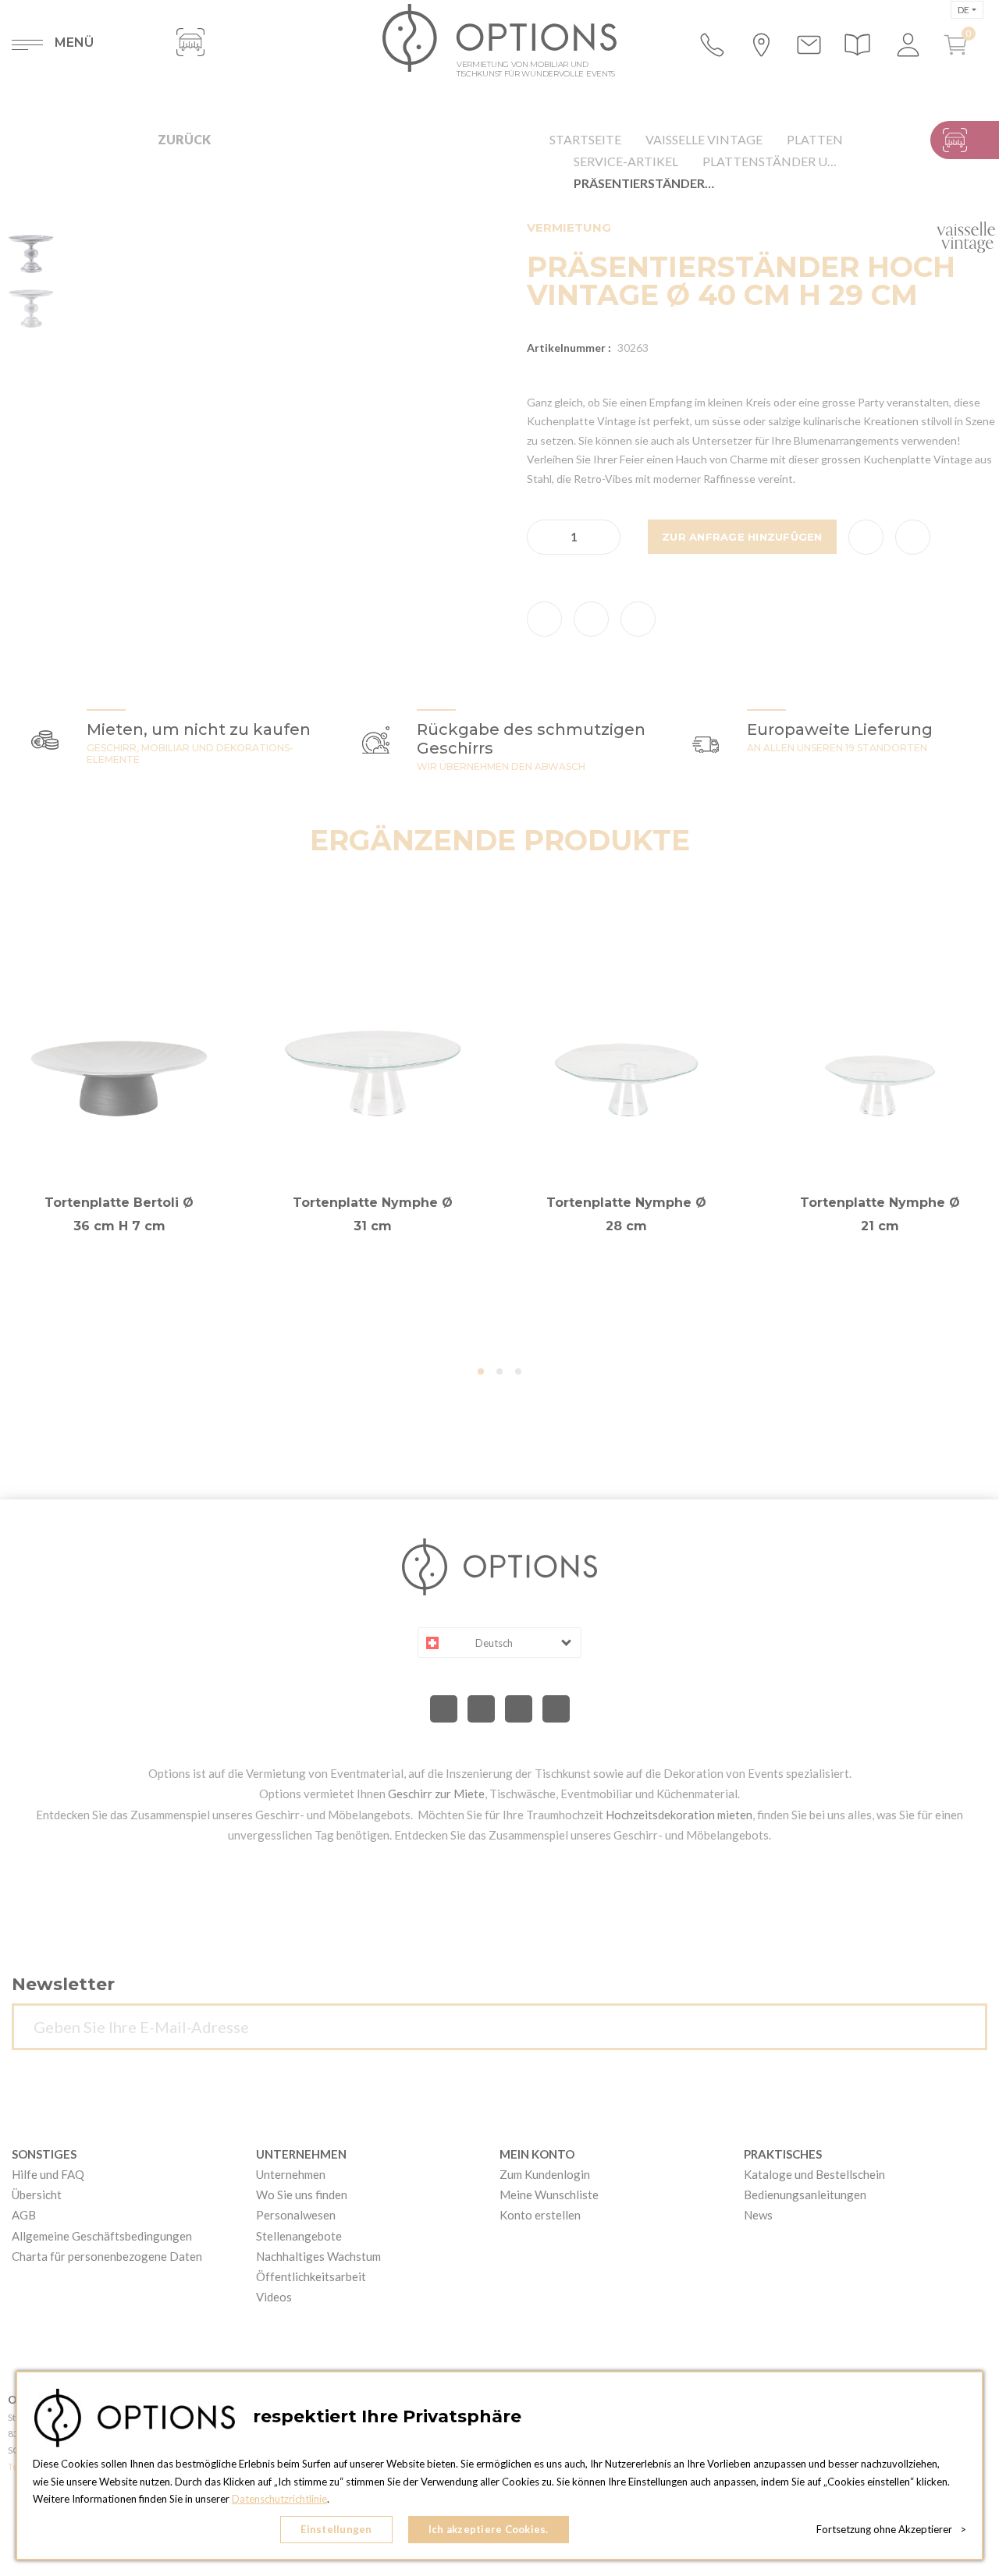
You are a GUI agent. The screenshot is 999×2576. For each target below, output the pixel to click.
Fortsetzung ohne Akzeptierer (891, 2529)
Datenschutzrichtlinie (279, 2499)
